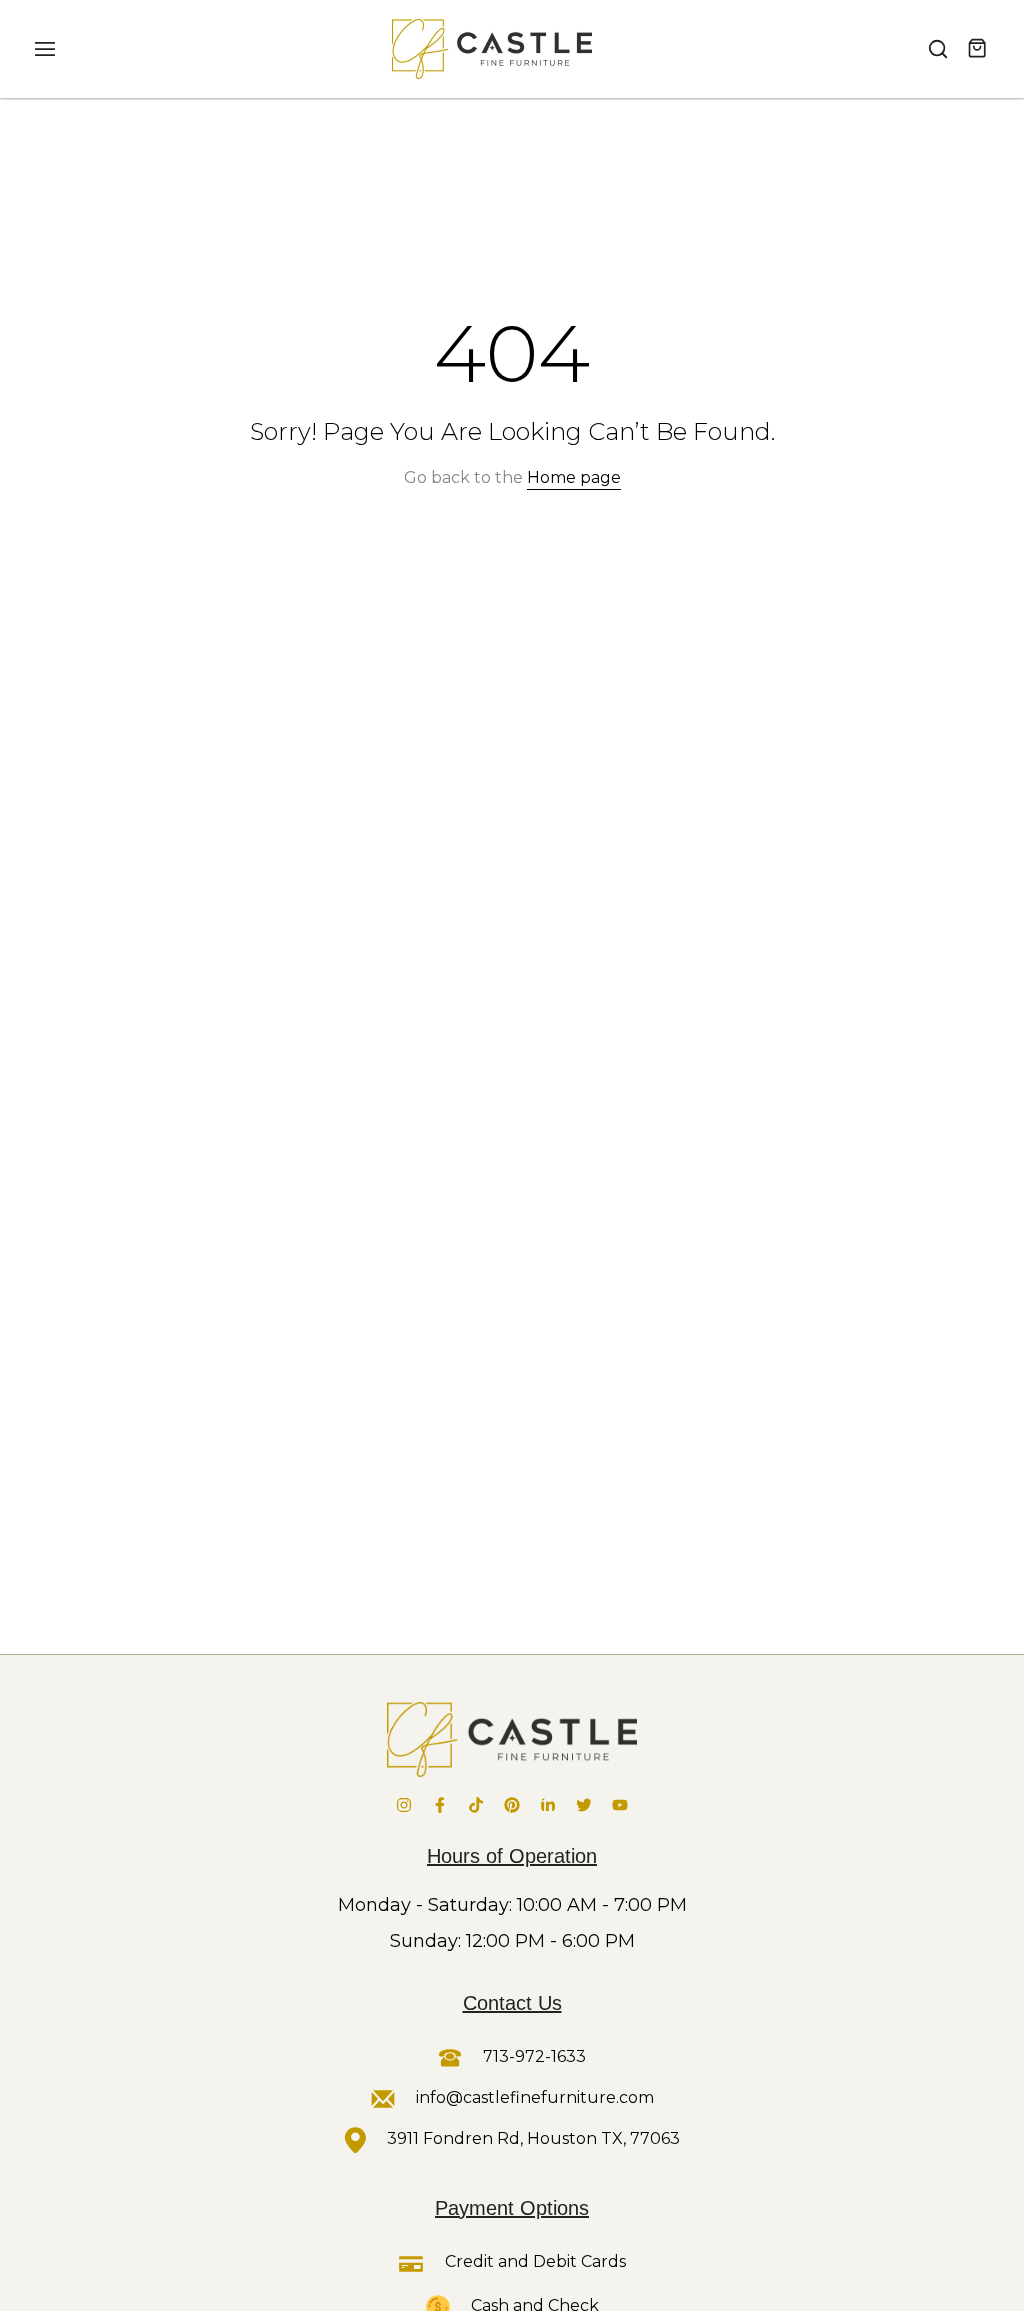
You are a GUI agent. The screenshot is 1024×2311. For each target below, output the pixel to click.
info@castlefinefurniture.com (535, 2097)
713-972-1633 (532, 2056)
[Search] (938, 49)
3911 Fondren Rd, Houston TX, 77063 (533, 2138)
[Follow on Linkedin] (548, 1805)
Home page (574, 477)
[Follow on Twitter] (584, 1805)
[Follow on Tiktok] (476, 1805)
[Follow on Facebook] (440, 1805)
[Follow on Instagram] (404, 1805)
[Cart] (978, 49)
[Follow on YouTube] (620, 1805)
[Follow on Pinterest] (512, 1805)
